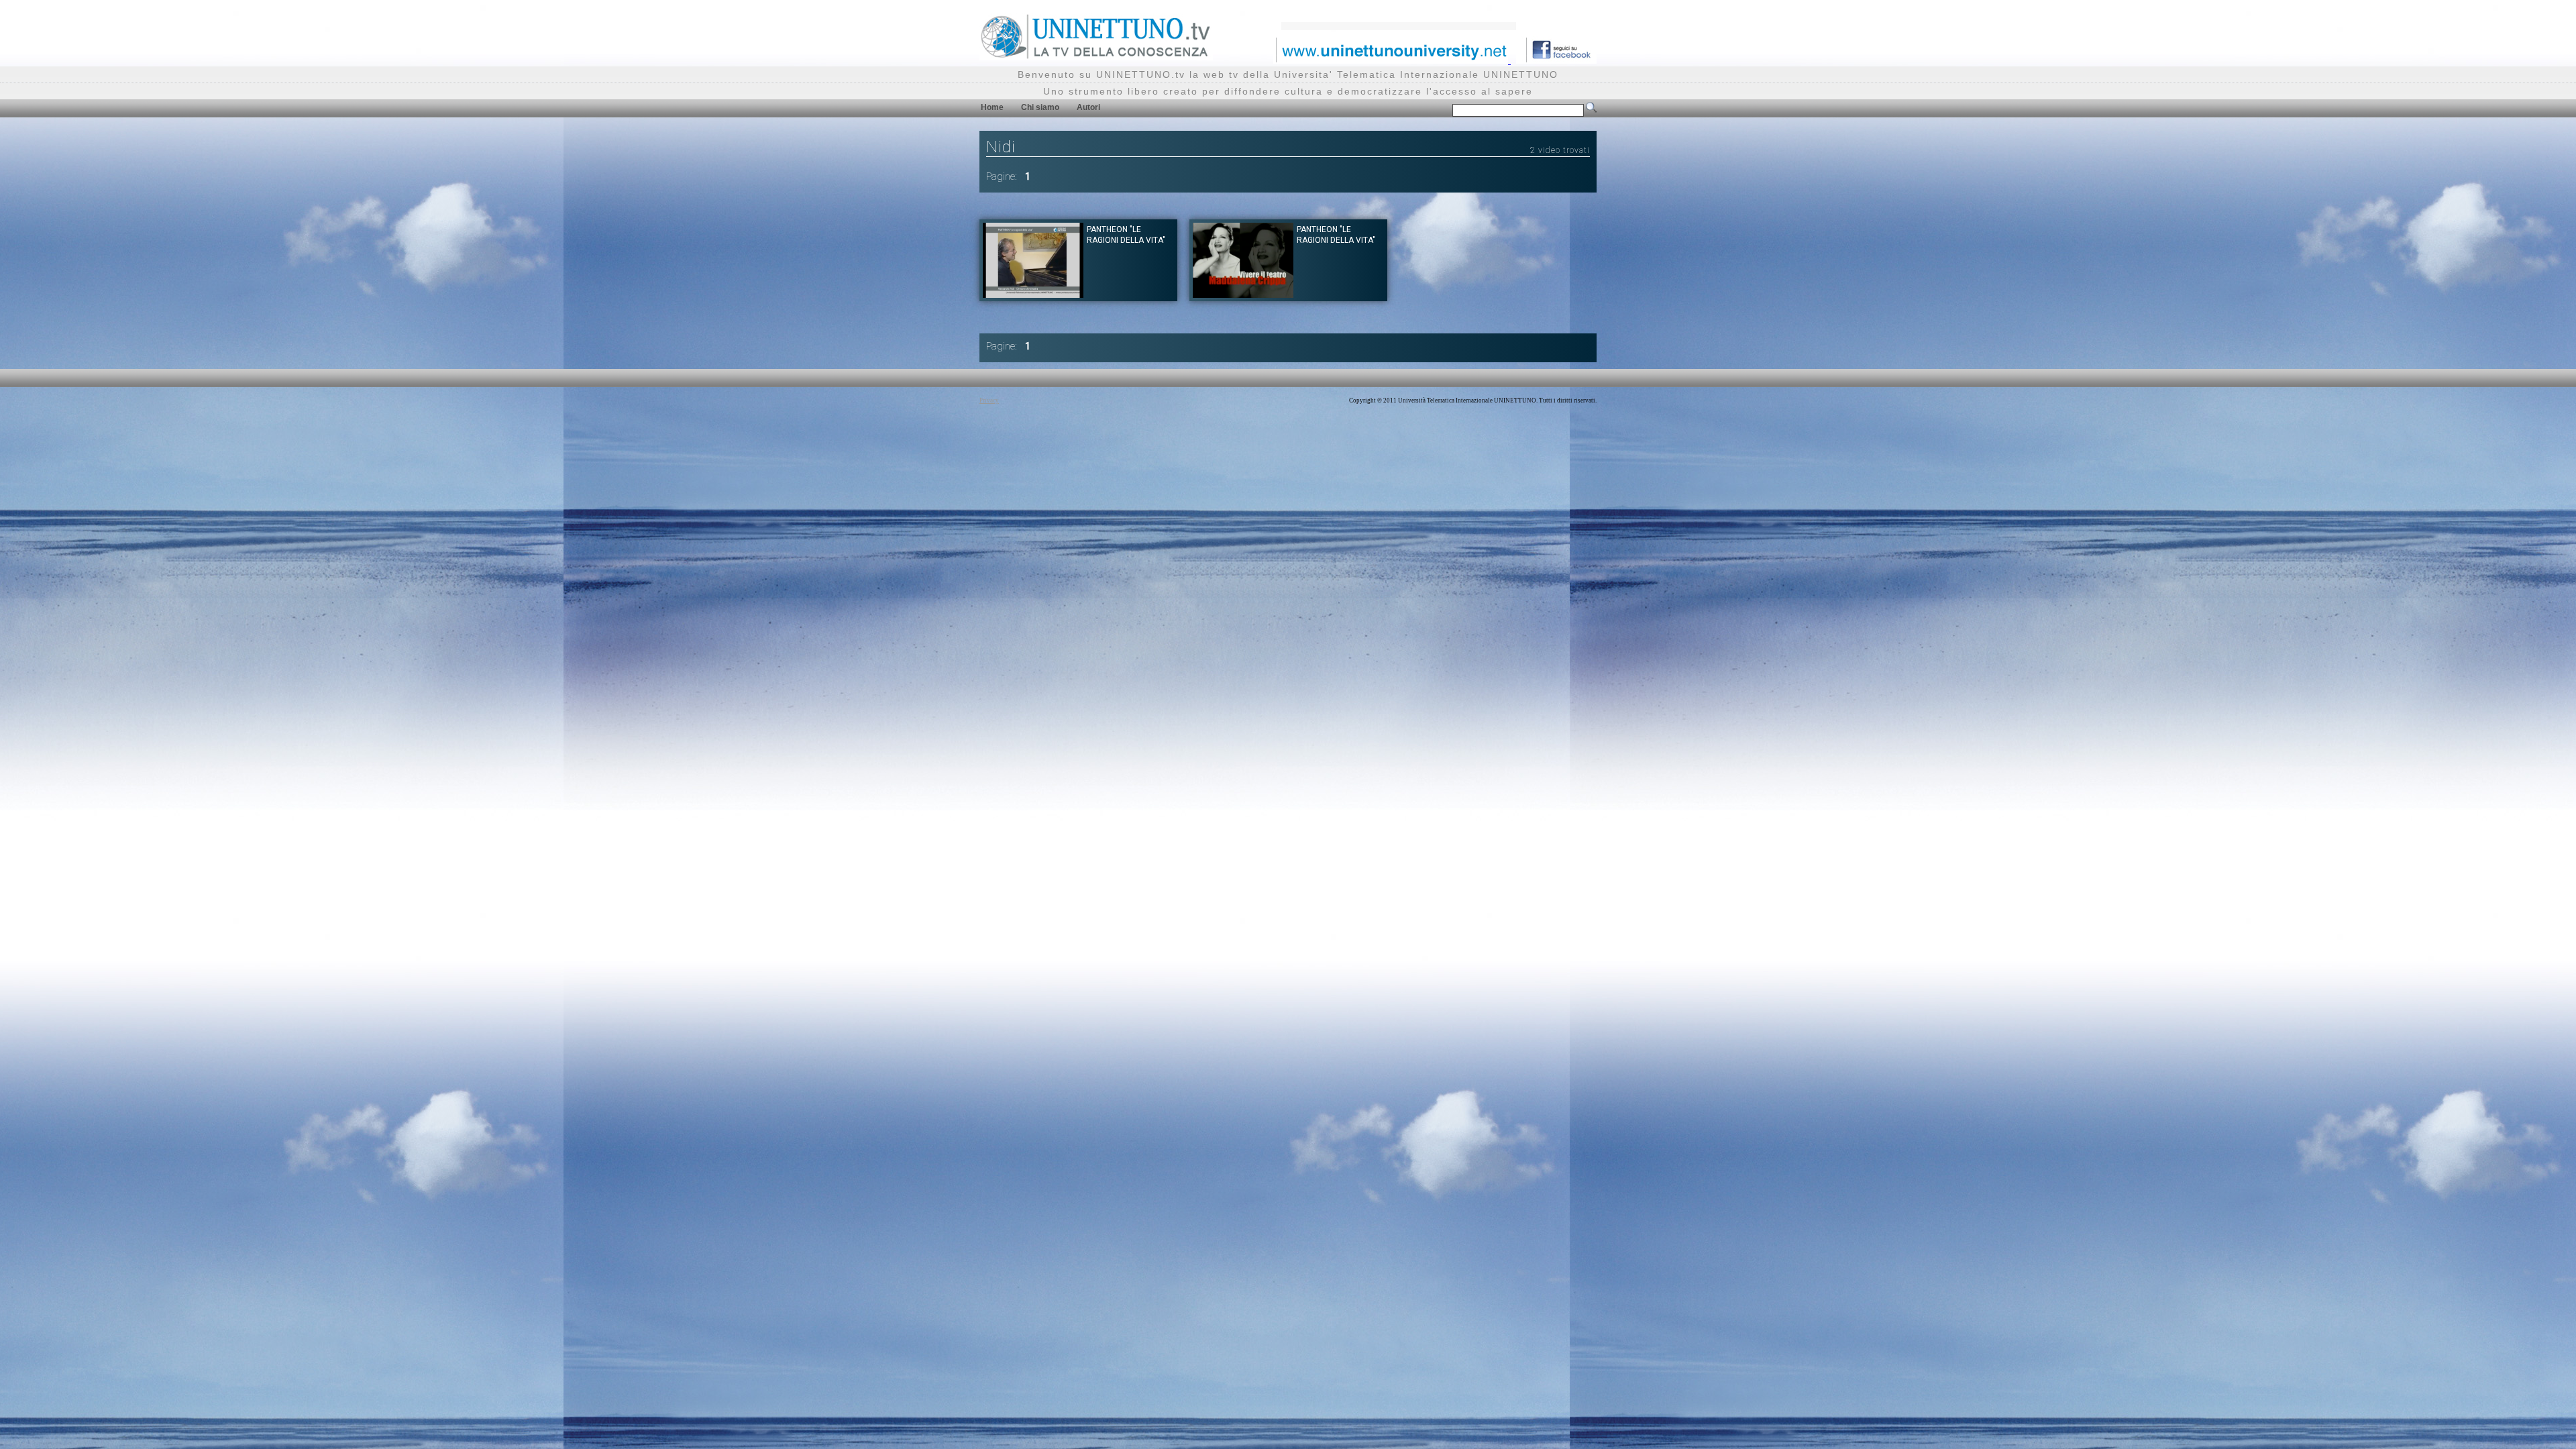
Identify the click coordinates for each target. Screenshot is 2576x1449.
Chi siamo (1040, 107)
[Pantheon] (1033, 294)
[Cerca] (1591, 110)
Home (992, 107)
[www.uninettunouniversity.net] (1392, 60)
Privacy (989, 400)
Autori (1088, 107)
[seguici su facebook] (1556, 60)
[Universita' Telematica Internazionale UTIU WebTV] (1096, 57)
